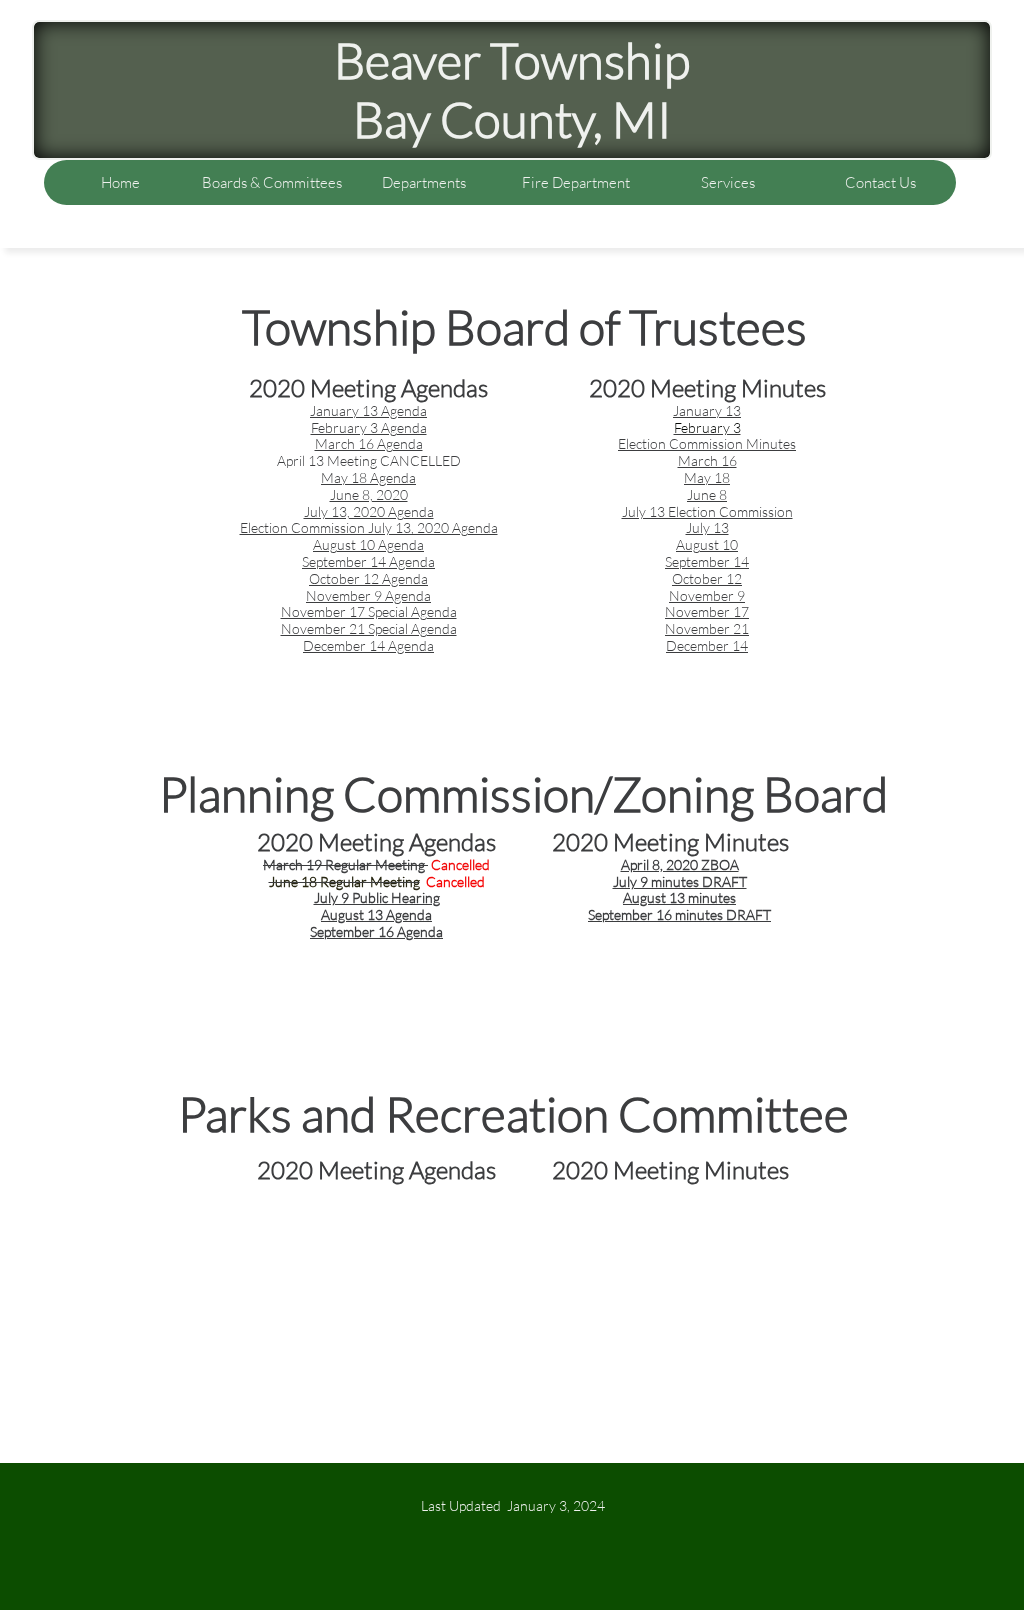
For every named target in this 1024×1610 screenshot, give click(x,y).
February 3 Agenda (369, 427)
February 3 (707, 427)
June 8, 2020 (369, 494)
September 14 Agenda (368, 561)
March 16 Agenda (369, 443)
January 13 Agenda (368, 410)
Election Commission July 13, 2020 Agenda (369, 527)
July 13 (707, 527)
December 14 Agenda (368, 645)
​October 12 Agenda (368, 578)
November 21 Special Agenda (369, 628)
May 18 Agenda (368, 477)
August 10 (707, 544)
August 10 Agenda (368, 544)
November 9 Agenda (368, 595)
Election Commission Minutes (707, 443)
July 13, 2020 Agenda (369, 511)
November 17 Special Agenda (369, 611)
